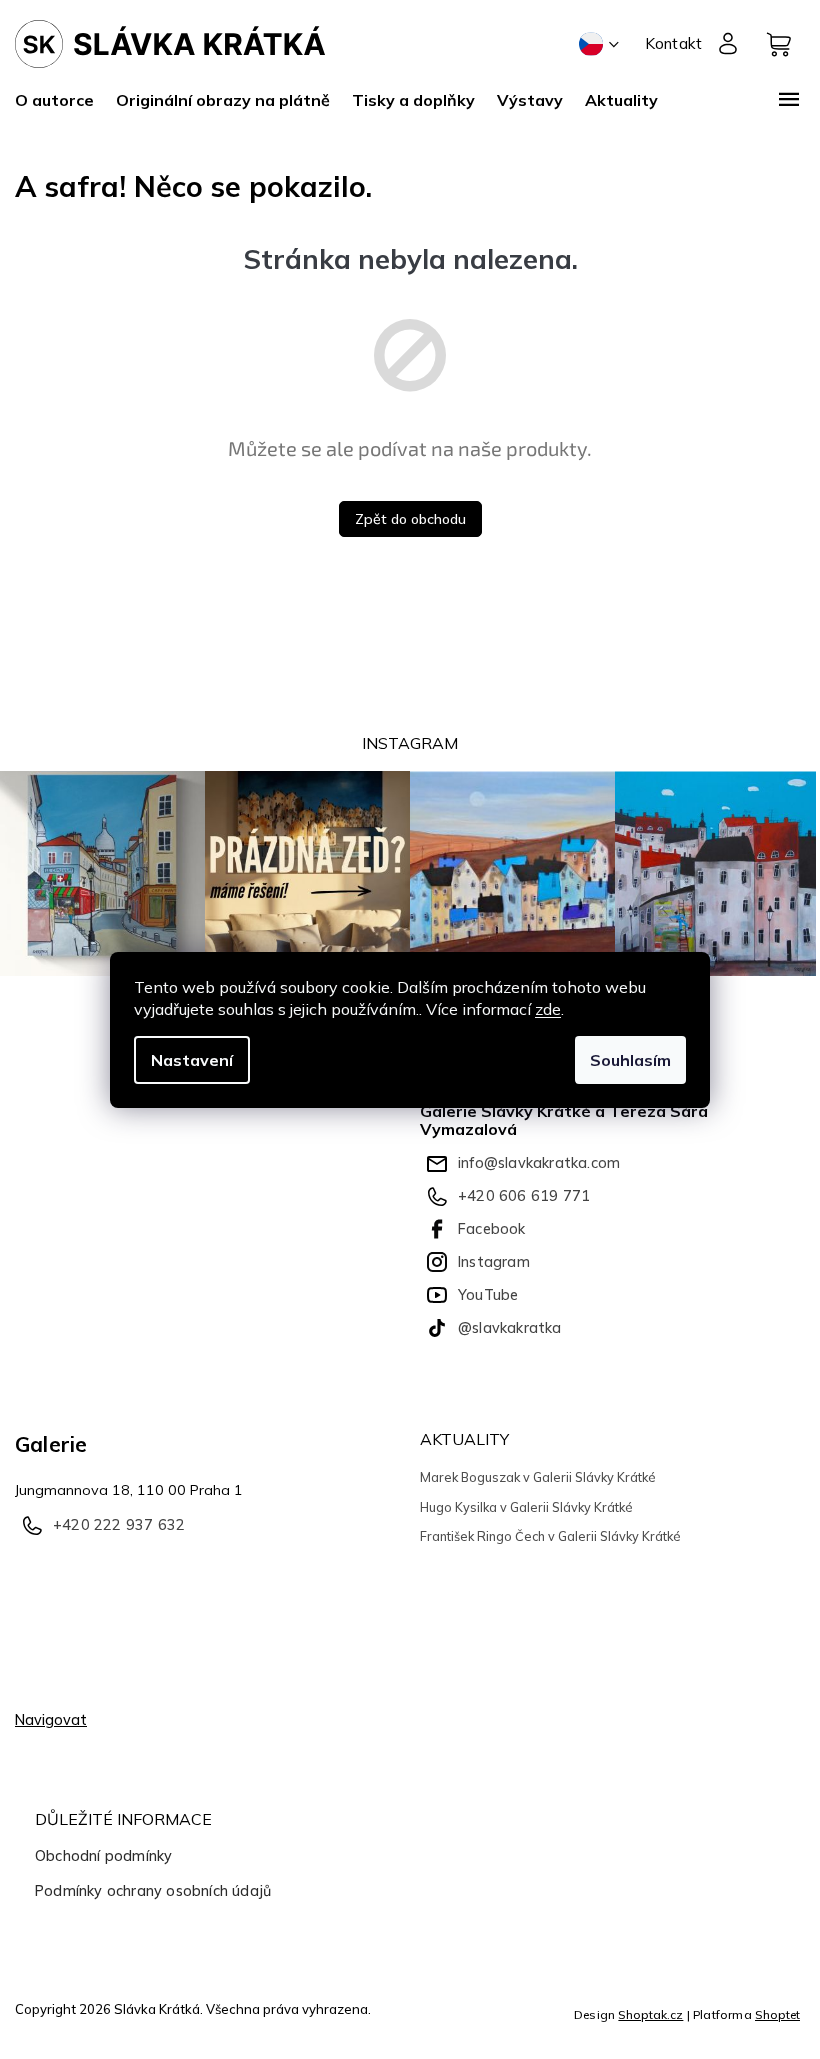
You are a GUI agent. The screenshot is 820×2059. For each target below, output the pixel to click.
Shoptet (777, 2014)
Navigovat (51, 1720)
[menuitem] (60, 100)
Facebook (492, 1229)
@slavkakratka (510, 1328)
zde (548, 1009)
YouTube (488, 1295)
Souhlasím (630, 1060)
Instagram (494, 1262)
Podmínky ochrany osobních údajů (153, 1891)
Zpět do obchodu (410, 519)
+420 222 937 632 (119, 1525)
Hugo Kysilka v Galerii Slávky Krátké (526, 1507)
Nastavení (192, 1060)
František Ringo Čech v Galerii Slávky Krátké (550, 1536)
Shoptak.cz (650, 2014)
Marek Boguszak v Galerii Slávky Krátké (538, 1477)
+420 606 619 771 (524, 1196)
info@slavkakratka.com (539, 1163)
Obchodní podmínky (103, 1856)
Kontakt (673, 43)
